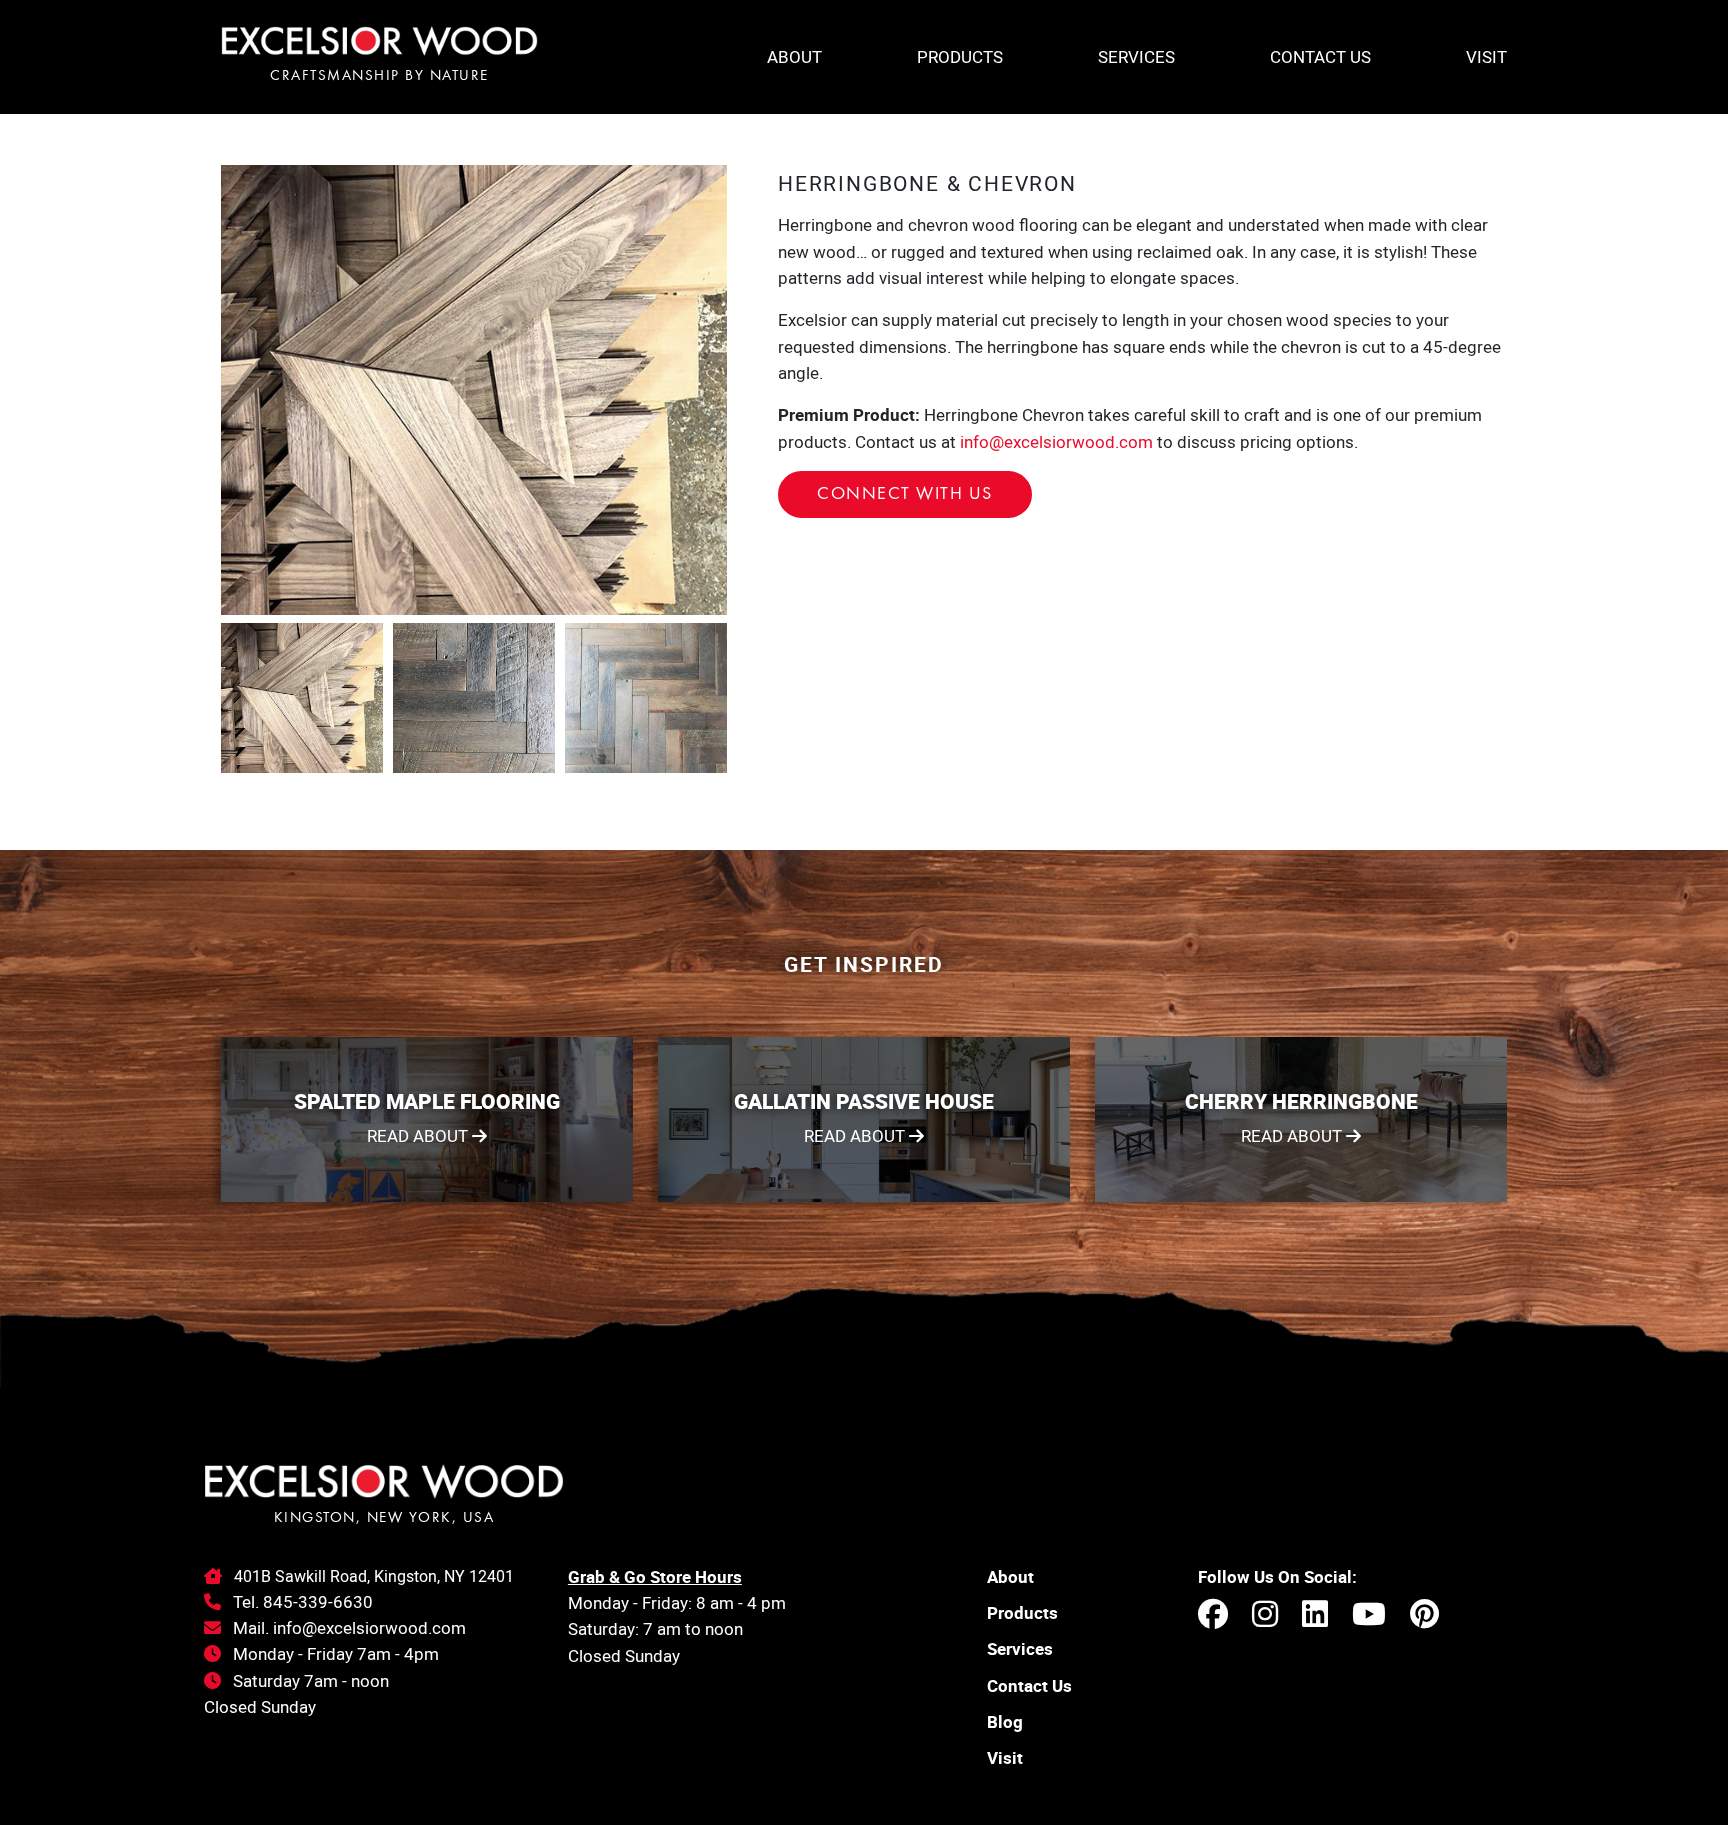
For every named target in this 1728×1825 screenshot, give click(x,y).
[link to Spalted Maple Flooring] (427, 1119)
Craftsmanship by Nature (379, 76)
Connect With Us (905, 494)
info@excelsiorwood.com (1056, 441)
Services (1136, 56)
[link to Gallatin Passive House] (864, 1119)
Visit (1486, 56)
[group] (474, 390)
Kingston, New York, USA (384, 1518)
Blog (1005, 1721)
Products (960, 56)
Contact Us (1320, 56)
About (794, 56)
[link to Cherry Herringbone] (1301, 1119)
